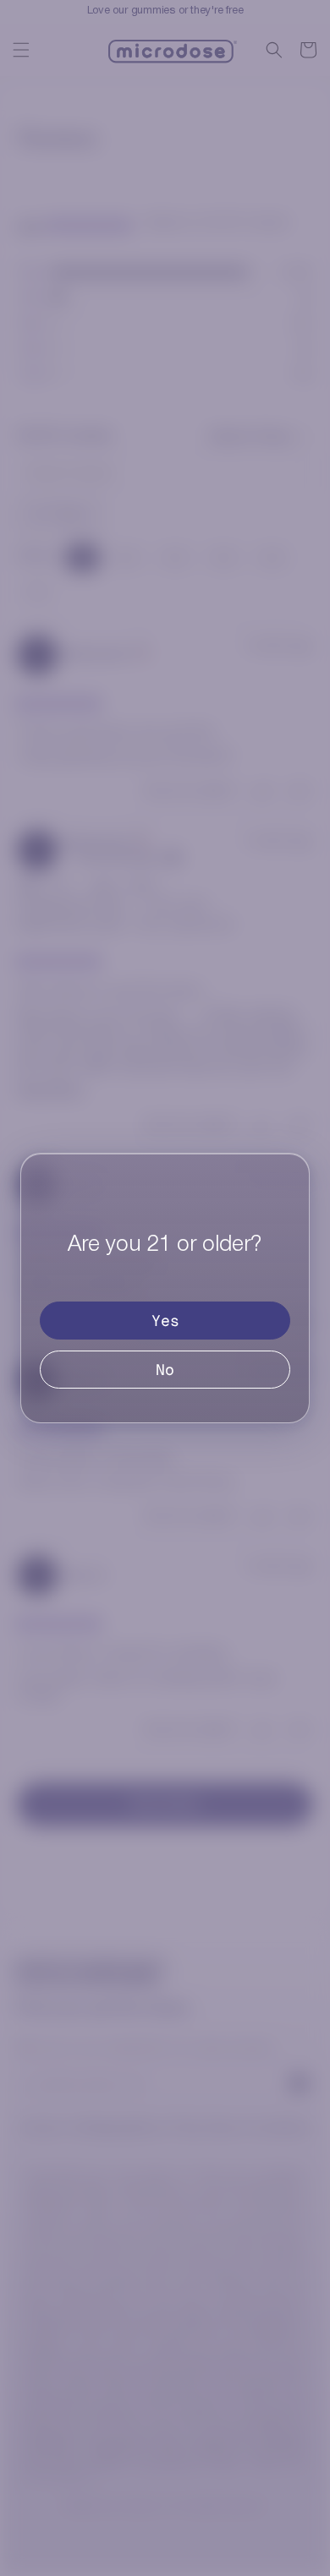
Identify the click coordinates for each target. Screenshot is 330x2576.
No (165, 1370)
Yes (165, 1321)
